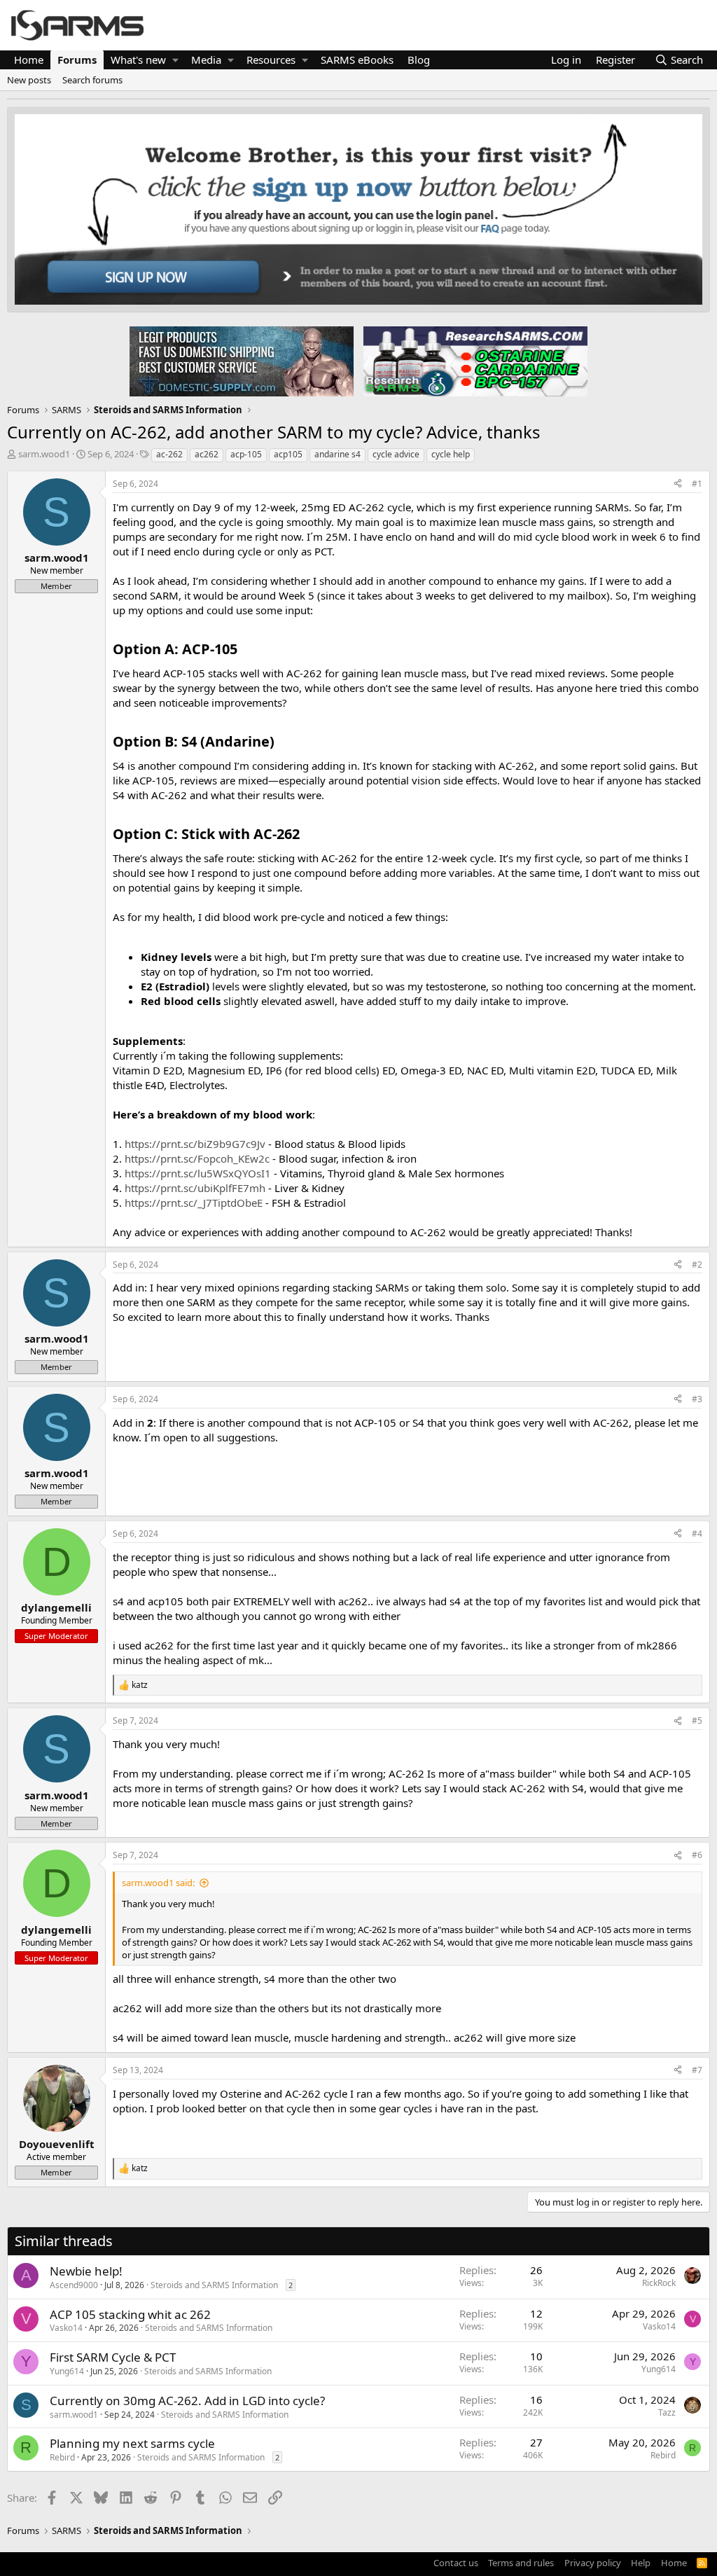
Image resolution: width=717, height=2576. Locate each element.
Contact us (456, 2563)
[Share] (678, 484)
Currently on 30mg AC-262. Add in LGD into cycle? (187, 2401)
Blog (419, 60)
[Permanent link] (244, 650)
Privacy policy (593, 2563)
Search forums (92, 80)
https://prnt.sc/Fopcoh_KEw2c (197, 1158)
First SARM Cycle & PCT (113, 2357)
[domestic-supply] (242, 361)
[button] (175, 60)
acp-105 (246, 454)
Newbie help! (86, 2271)
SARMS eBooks (357, 60)
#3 (697, 1399)
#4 (697, 1533)
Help (641, 2563)
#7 (697, 2070)
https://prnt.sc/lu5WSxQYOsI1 (198, 1173)
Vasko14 (66, 2328)
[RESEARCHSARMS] (474, 361)
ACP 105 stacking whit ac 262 (130, 2314)
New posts (29, 80)
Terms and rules (521, 2563)
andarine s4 (337, 454)
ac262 (207, 454)
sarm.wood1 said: (158, 1883)
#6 (697, 1855)
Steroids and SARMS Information (214, 2285)
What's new (138, 60)
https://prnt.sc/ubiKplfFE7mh (195, 1188)
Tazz (667, 2412)
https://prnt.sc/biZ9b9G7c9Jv (195, 1144)
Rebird (62, 2457)
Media (206, 60)
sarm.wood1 (44, 454)
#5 (697, 1720)
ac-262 (169, 454)
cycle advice (396, 454)
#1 (697, 484)
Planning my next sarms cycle (132, 2443)
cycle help (451, 454)
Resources (271, 60)
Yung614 (67, 2371)
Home (29, 60)
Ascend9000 (74, 2285)
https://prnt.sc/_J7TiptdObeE (194, 1203)
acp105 (288, 454)
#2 (697, 1265)
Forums (77, 60)
